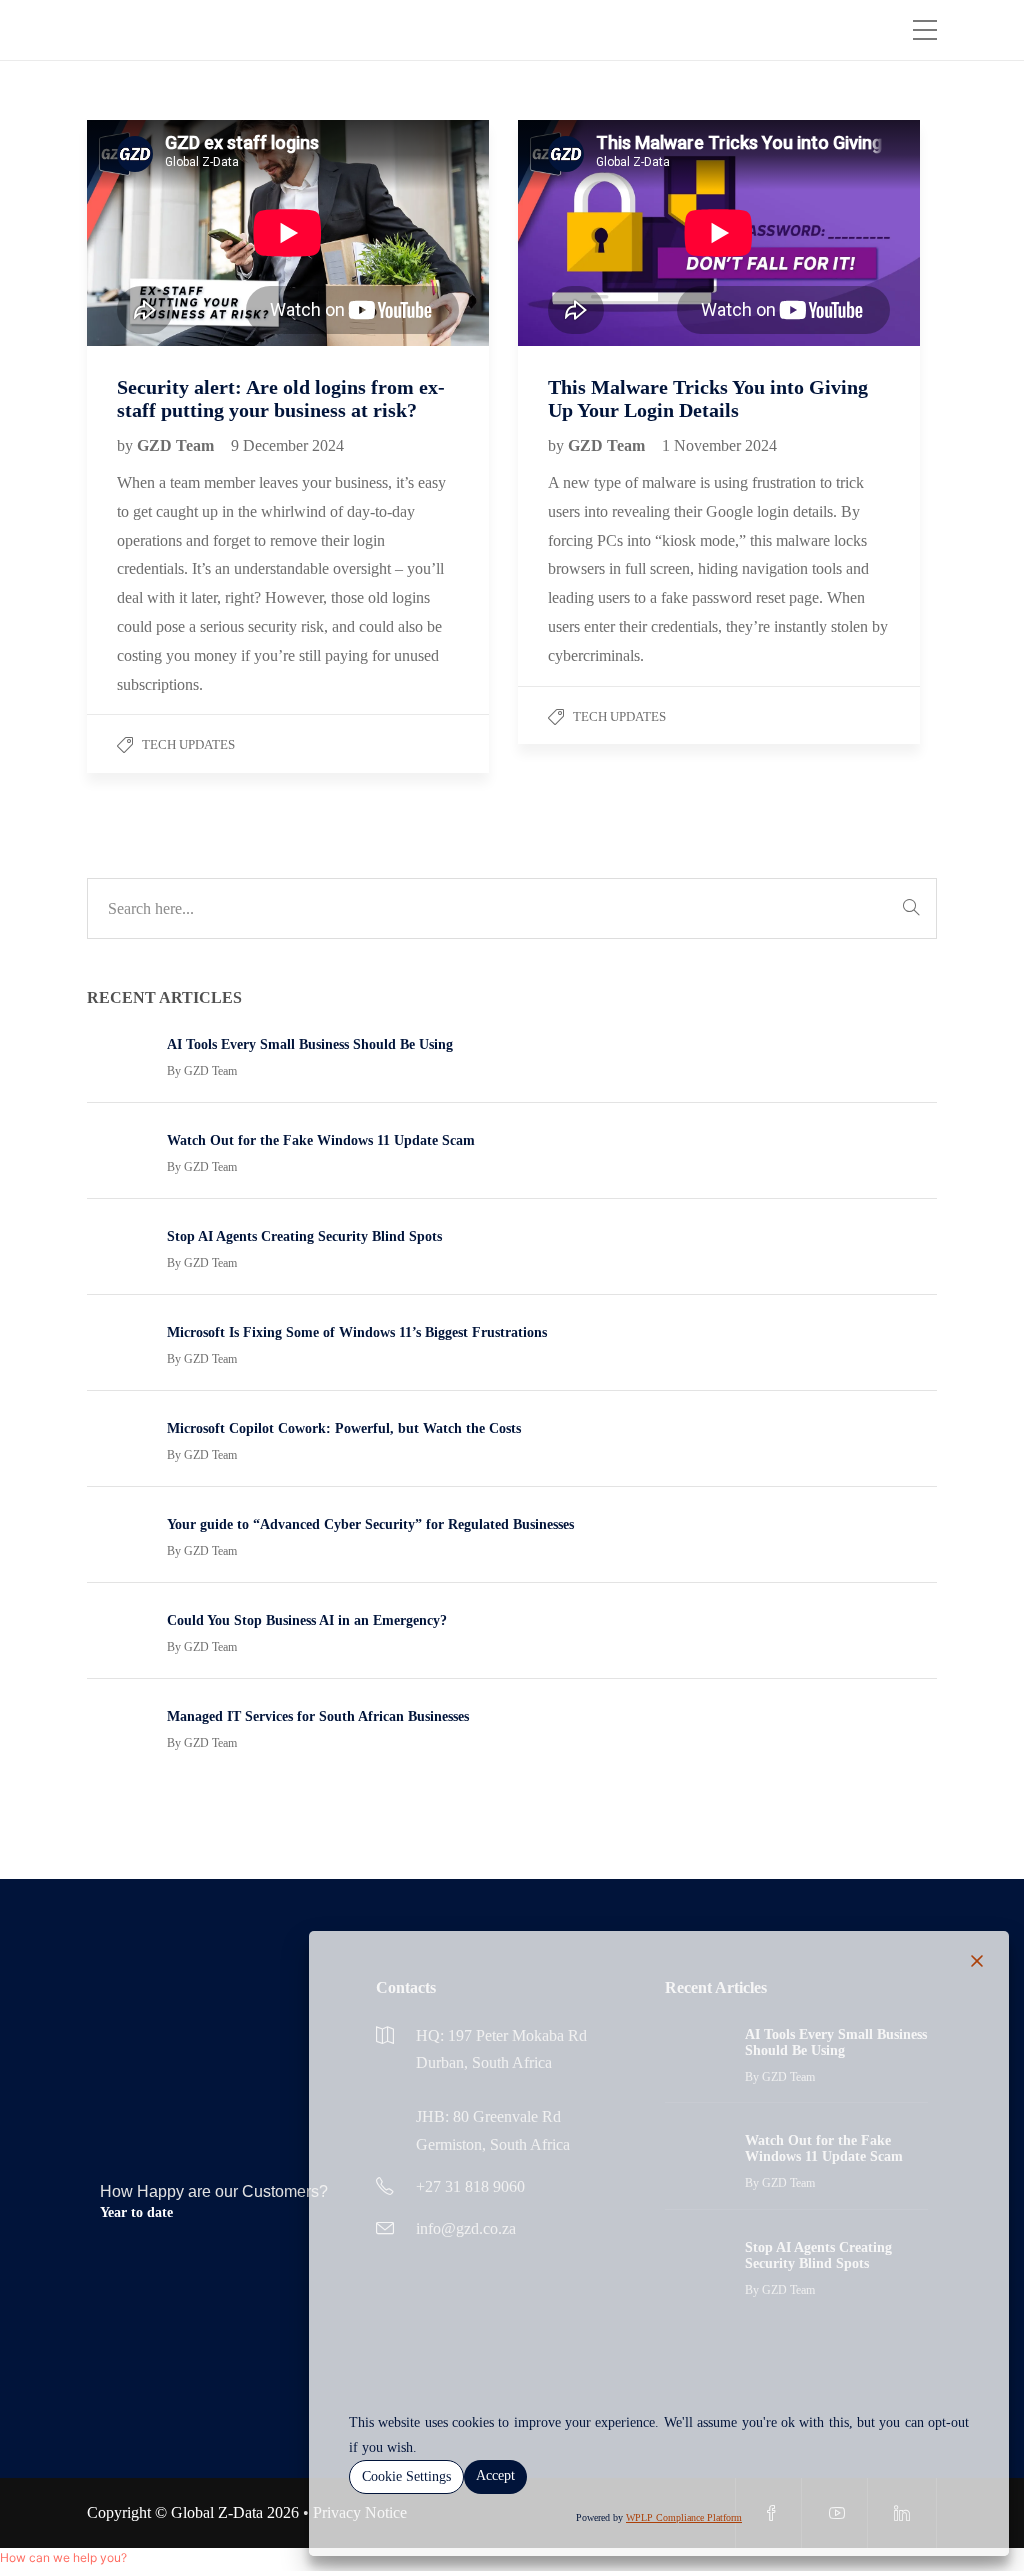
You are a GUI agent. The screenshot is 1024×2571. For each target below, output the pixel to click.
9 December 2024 (287, 445)
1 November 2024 (719, 445)
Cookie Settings (406, 2476)
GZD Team (177, 445)
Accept (495, 2475)
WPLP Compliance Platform (684, 2517)
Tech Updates (188, 744)
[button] (63, 2487)
